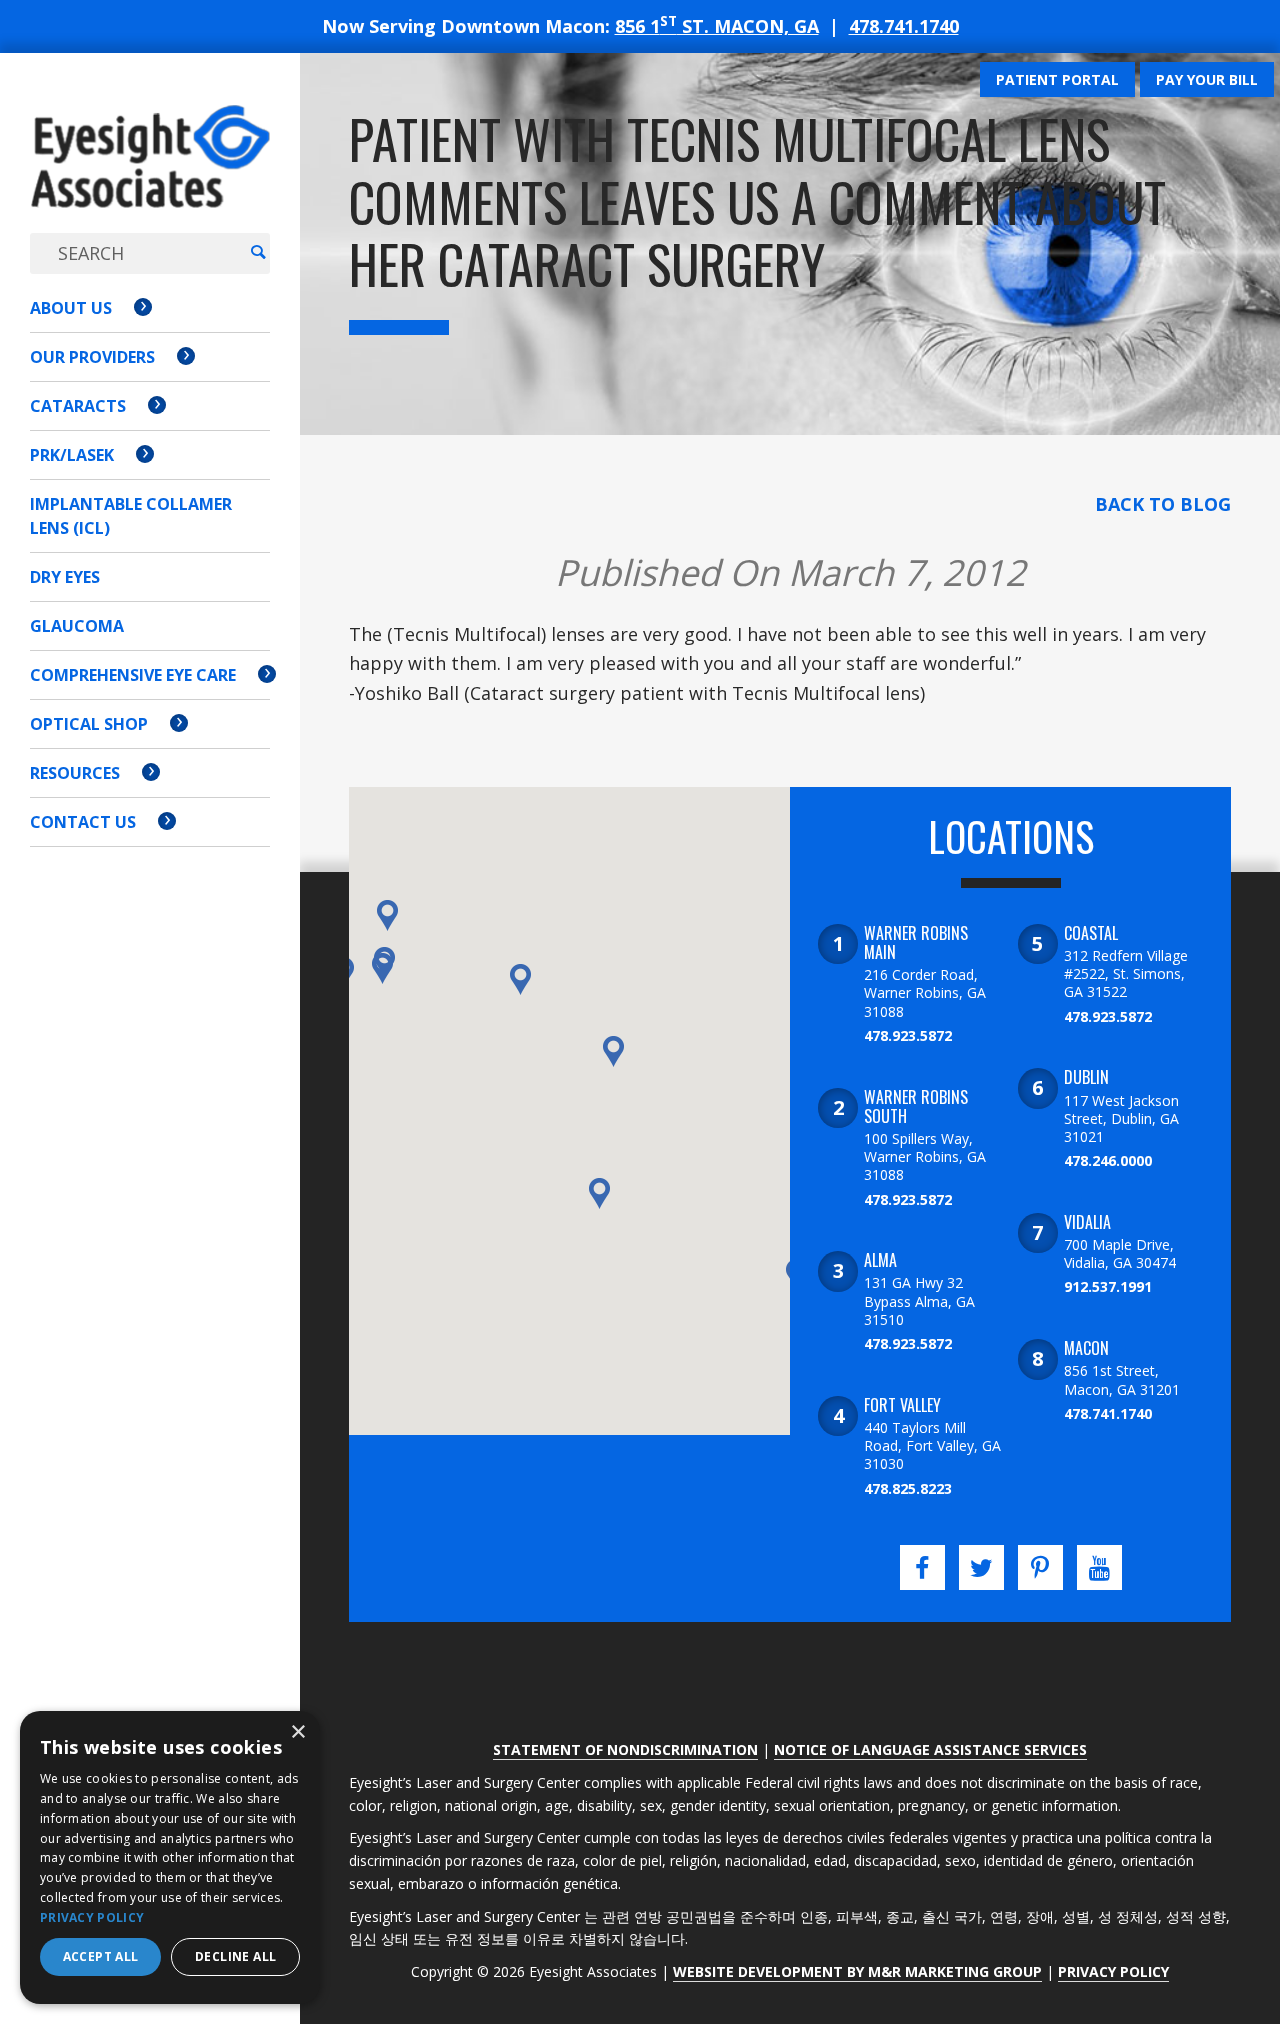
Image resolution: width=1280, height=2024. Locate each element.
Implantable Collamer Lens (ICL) (131, 516)
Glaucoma (77, 626)
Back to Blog (1163, 504)
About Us (71, 308)
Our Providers (92, 357)
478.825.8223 (908, 1488)
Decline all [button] (235, 1956)
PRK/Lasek (72, 455)
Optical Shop (89, 724)
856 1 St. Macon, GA (717, 26)
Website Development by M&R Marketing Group (857, 1971)
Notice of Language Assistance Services (930, 1749)
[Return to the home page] (150, 176)
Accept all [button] (101, 1956)
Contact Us (83, 822)
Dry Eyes (65, 577)
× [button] (297, 1732)
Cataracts (78, 406)
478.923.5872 (908, 1035)
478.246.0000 (1108, 1160)
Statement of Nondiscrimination (625, 1749)
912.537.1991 (1108, 1286)
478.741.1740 (904, 26)
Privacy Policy (1113, 1971)
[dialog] (170, 1857)
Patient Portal (1057, 79)
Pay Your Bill (1207, 79)
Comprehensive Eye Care (133, 675)
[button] (382, 968)
